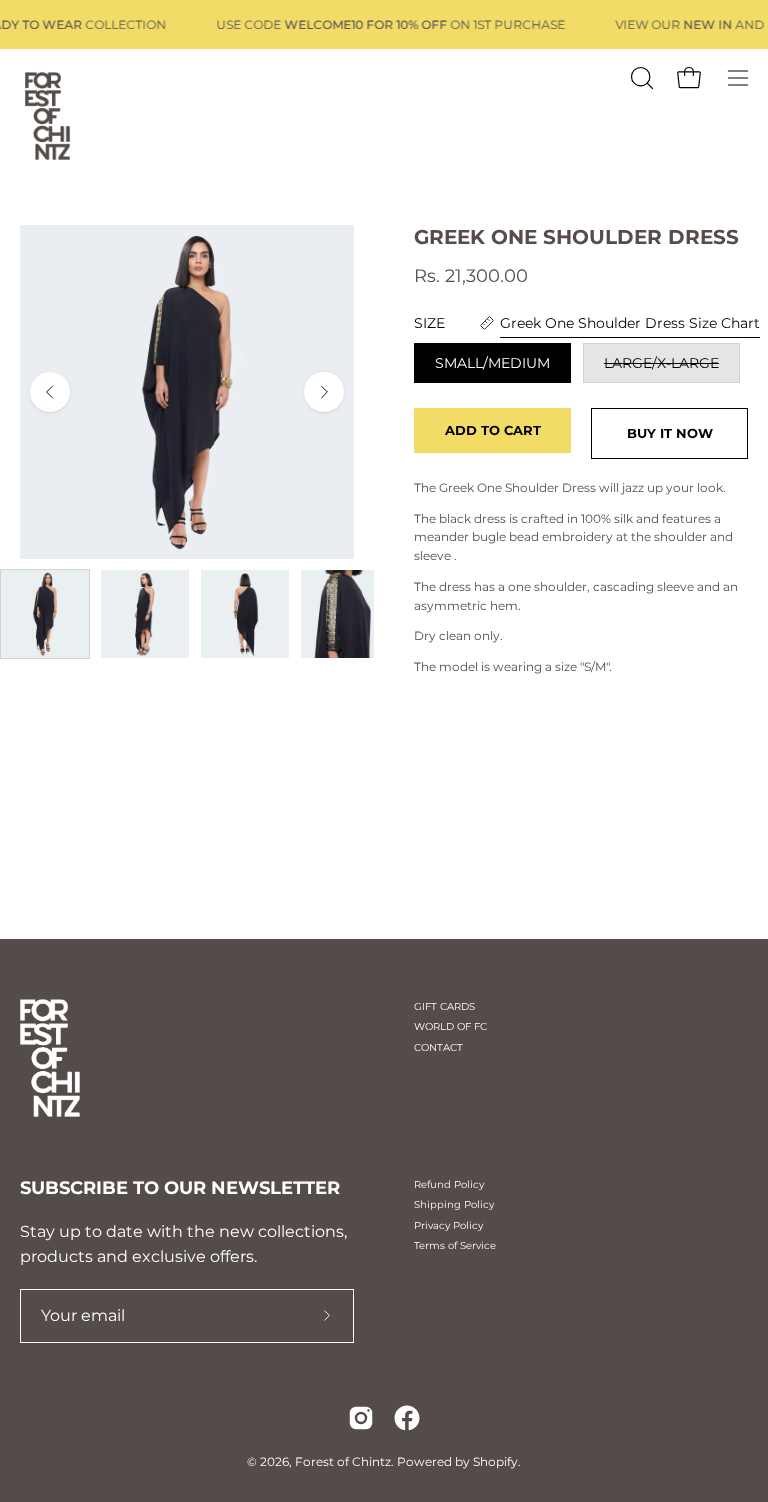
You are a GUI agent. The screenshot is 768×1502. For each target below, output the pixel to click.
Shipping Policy (454, 1204)
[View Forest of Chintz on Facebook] (407, 1418)
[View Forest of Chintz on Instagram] (361, 1418)
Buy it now (670, 433)
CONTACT (438, 1047)
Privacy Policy (448, 1225)
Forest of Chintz (343, 1461)
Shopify (495, 1461)
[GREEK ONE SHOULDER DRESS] (45, 614)
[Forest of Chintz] (45, 113)
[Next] (324, 392)
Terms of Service (455, 1245)
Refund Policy (449, 1184)
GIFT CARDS (444, 1006)
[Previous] (50, 392)
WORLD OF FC (450, 1026)
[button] (640, 78)
